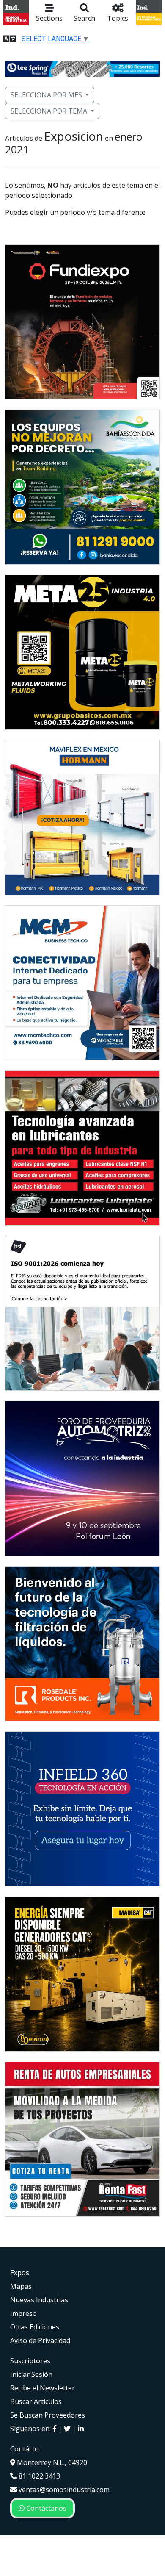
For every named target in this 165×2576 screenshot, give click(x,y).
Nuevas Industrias (39, 2300)
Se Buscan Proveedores (48, 2415)
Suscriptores (30, 2361)
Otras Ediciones (35, 2327)
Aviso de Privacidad (40, 2340)
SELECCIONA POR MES (46, 95)
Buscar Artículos (36, 2401)
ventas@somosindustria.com (63, 2490)
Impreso (23, 2313)
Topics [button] (118, 18)
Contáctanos (45, 2508)
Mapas (21, 2286)
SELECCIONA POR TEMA (49, 111)
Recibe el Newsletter (43, 2388)
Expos (20, 2273)
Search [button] (84, 18)
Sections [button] (49, 18)
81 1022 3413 (38, 2476)
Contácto (25, 2449)
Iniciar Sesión (31, 2374)
